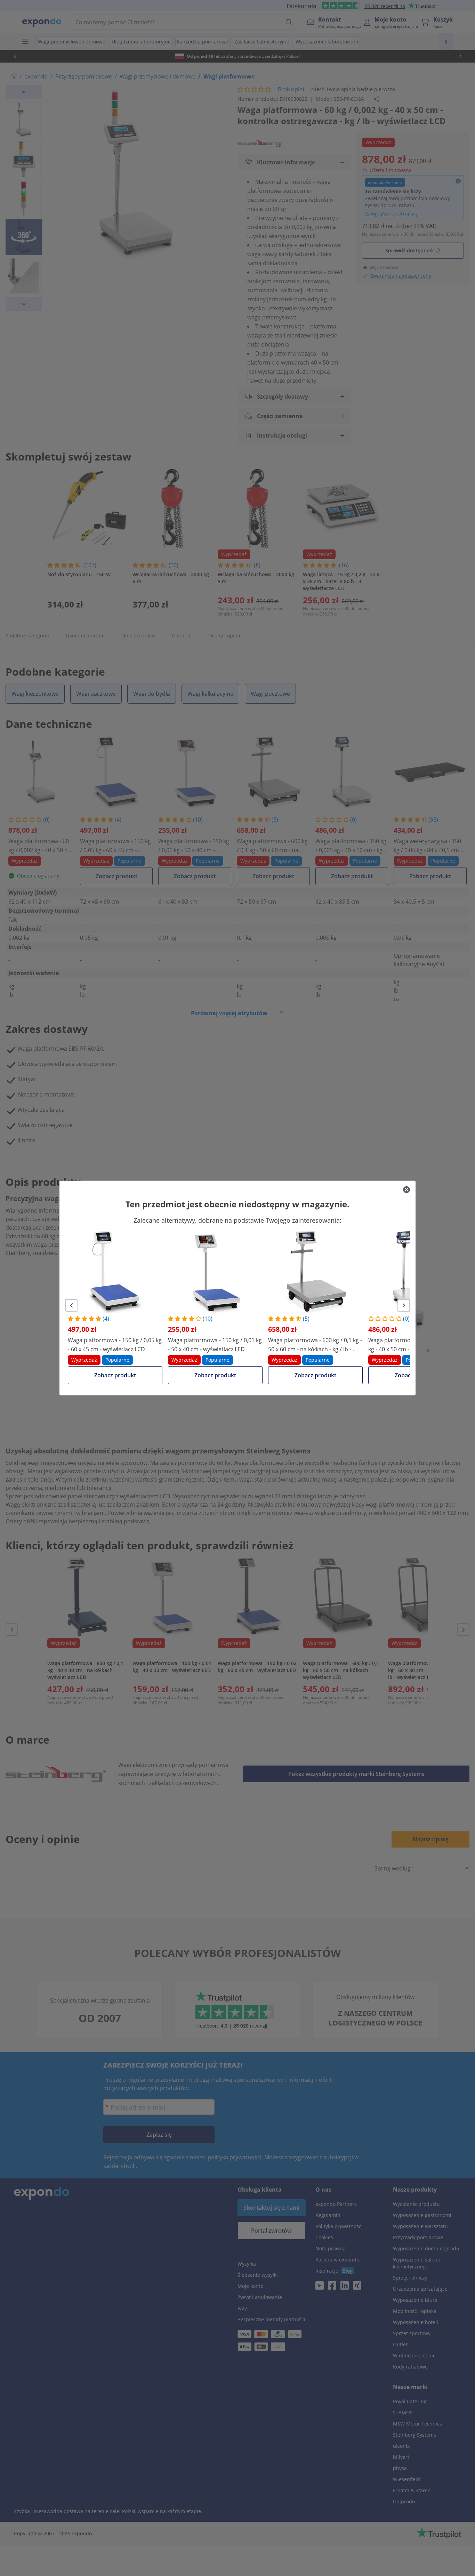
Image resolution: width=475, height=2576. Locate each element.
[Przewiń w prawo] (404, 1305)
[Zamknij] (406, 1190)
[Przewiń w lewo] (71, 1305)
